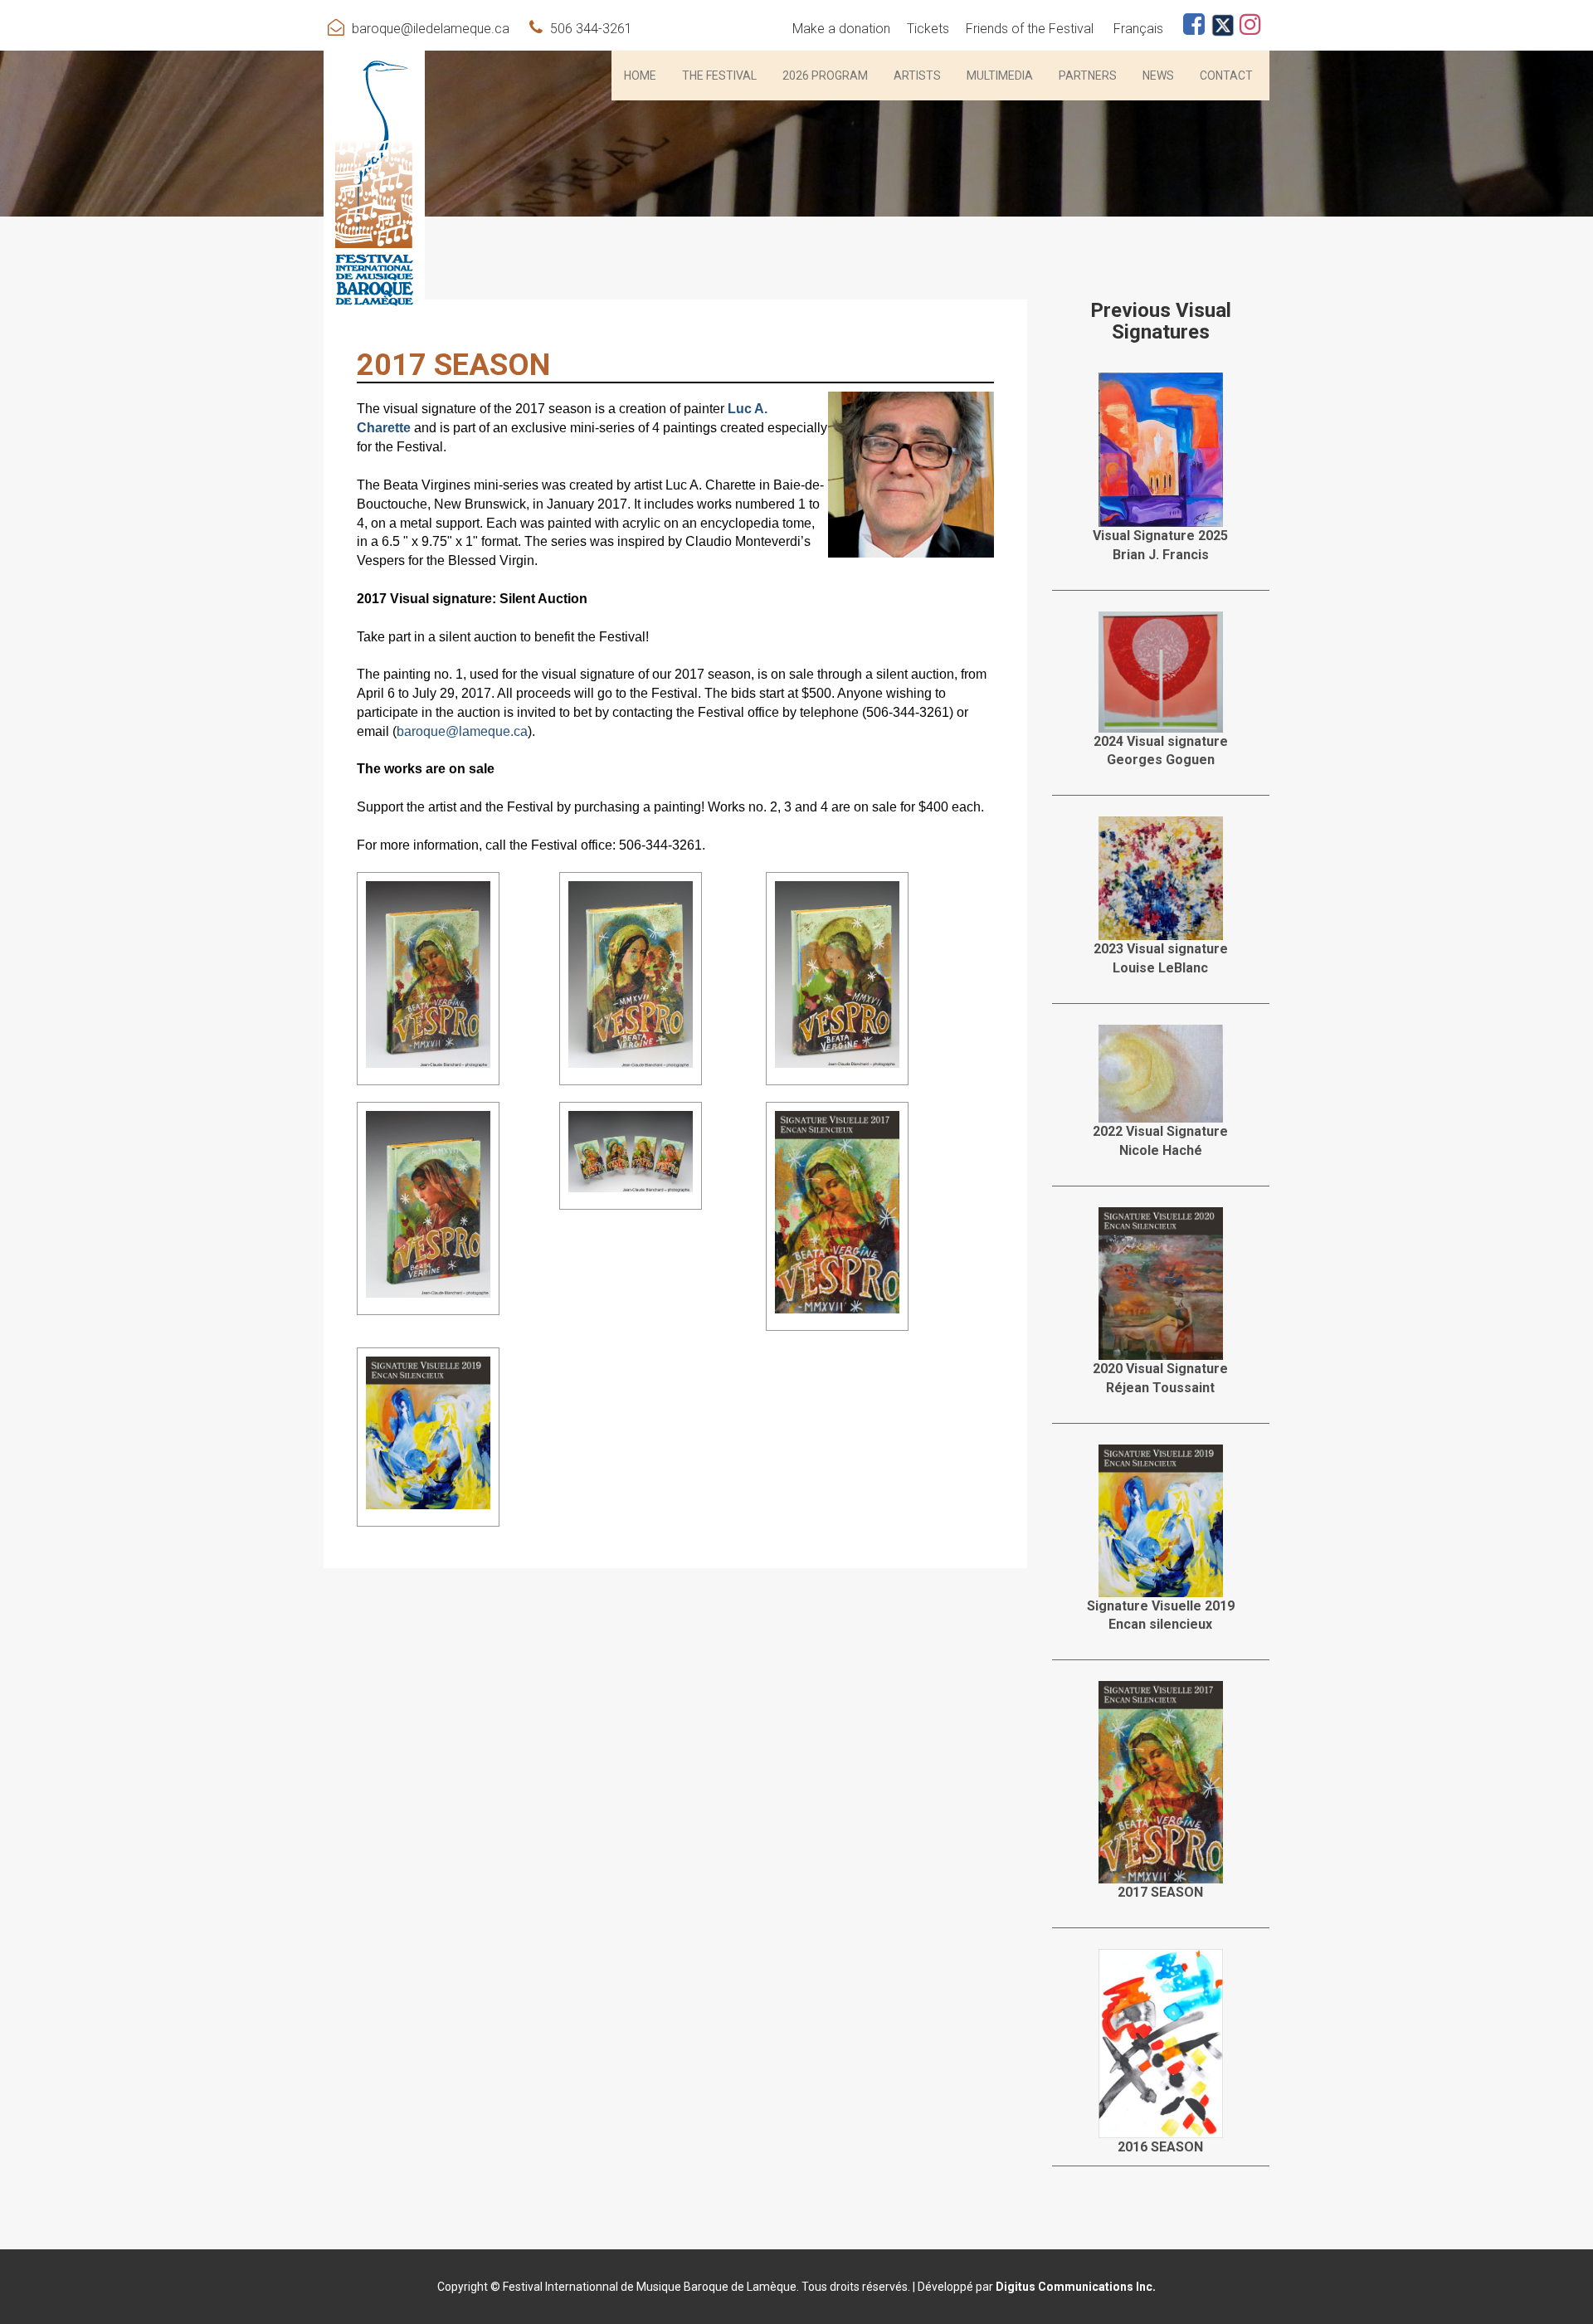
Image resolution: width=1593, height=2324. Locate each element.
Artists (917, 76)
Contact (1226, 76)
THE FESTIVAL (719, 76)
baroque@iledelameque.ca (431, 29)
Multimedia (1000, 76)
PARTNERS (1088, 76)
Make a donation (841, 29)
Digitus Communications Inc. (1076, 2287)
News (1158, 76)
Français (1138, 29)
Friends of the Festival (1030, 29)
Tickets (928, 29)
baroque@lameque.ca (462, 731)
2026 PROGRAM (825, 76)
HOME (640, 76)
